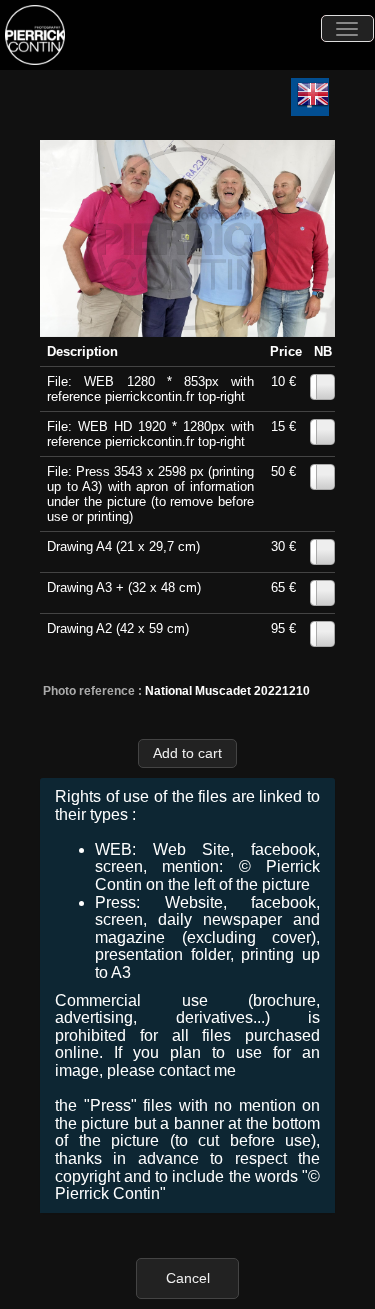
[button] (188, 753)
